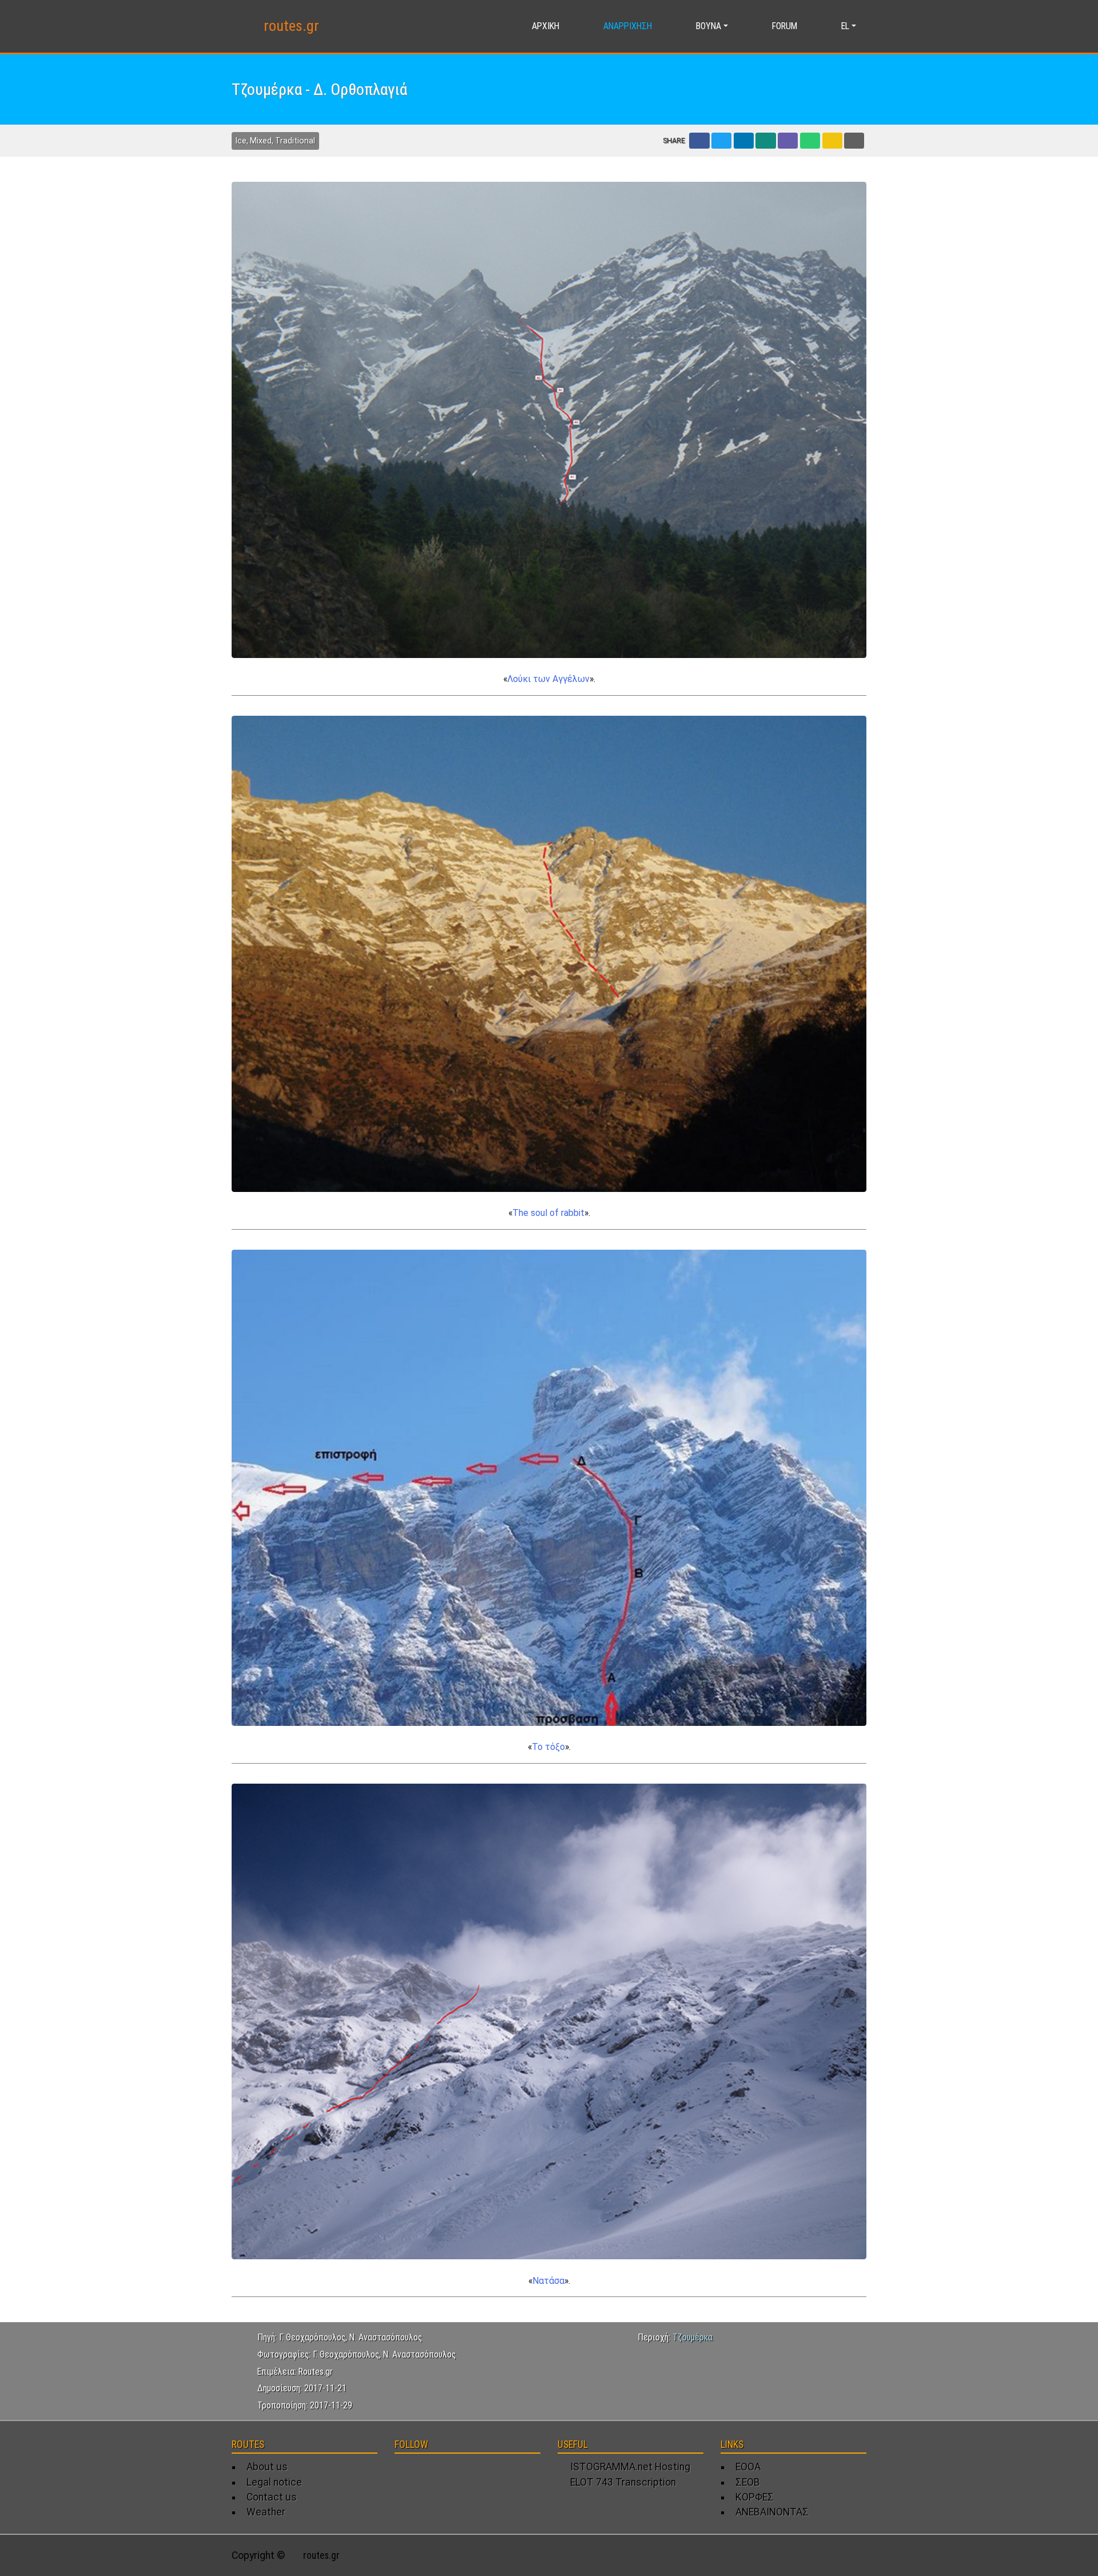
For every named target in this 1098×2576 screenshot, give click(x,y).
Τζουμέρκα (693, 2337)
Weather (266, 2512)
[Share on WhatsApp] (765, 141)
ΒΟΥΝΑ (709, 26)
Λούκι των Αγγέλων (548, 679)
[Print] (854, 141)
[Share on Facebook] (699, 141)
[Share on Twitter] (721, 141)
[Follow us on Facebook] (404, 2473)
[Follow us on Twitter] (424, 2473)
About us (267, 2467)
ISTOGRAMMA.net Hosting (628, 2467)
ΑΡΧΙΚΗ (546, 26)
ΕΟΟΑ (748, 2467)
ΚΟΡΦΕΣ (755, 2497)
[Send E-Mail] (832, 141)
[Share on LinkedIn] (744, 141)
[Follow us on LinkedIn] (445, 2473)
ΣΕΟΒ (748, 2482)
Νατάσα (548, 2281)
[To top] (859, 2555)
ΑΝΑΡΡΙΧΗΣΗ (628, 26)
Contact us (272, 2497)
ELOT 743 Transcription (621, 2482)
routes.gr (291, 26)
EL (845, 26)
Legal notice (274, 2482)
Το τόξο (548, 1747)
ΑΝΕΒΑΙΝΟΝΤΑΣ (772, 2512)
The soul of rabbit (548, 1213)
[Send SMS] (810, 141)
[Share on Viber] (788, 141)
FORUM (785, 26)
